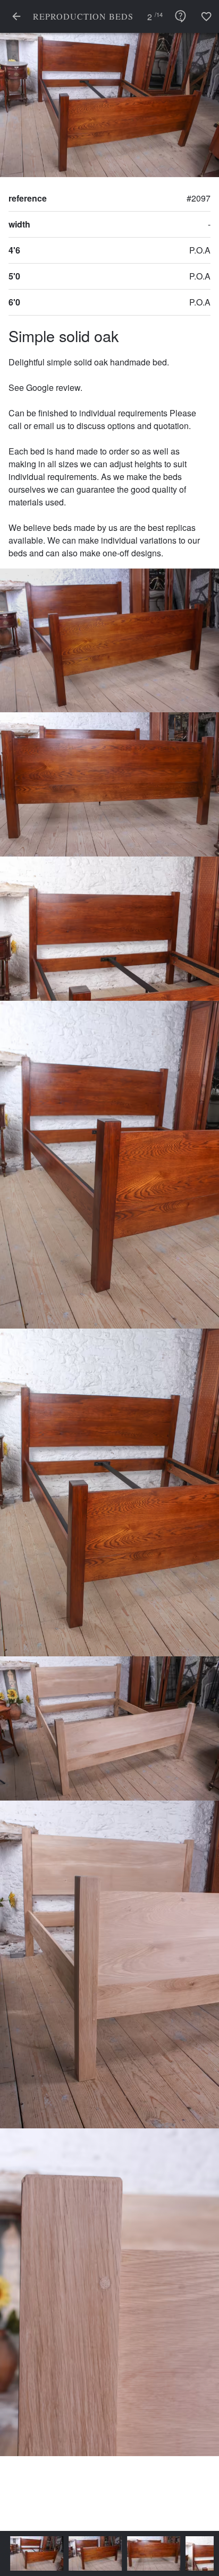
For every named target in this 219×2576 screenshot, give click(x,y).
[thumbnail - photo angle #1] (90, 2553)
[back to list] (16, 16)
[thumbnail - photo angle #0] (32, 2553)
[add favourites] (206, 16)
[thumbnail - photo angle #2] (149, 2553)
